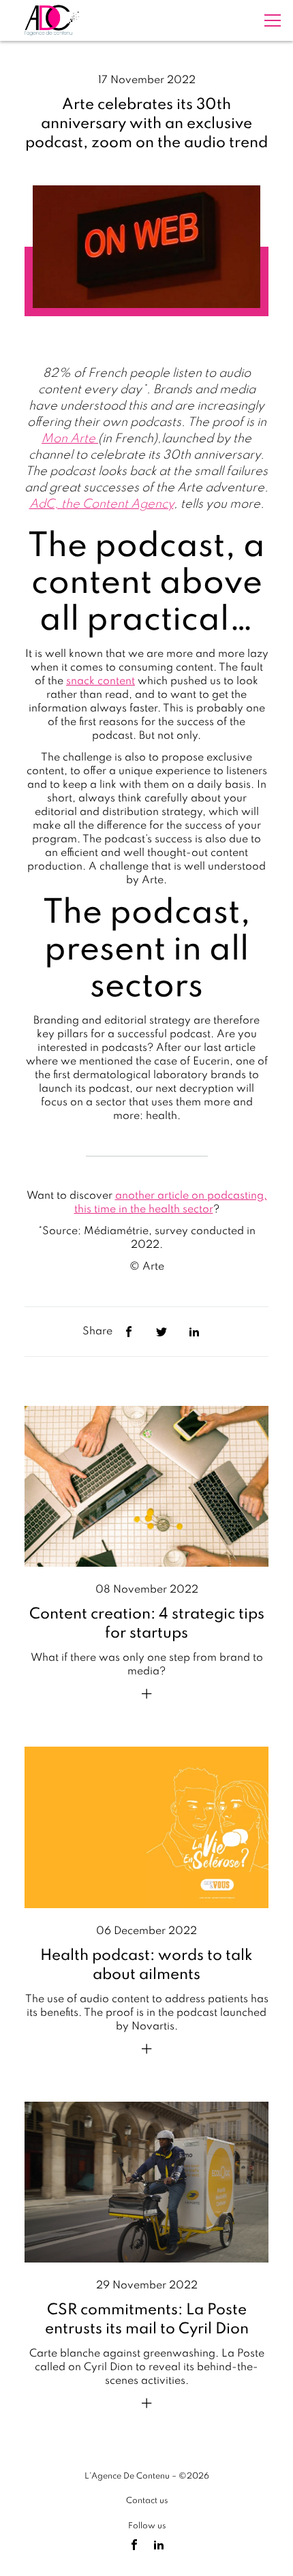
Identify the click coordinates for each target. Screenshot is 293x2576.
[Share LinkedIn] (194, 1332)
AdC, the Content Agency (102, 504)
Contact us (147, 2501)
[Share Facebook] (129, 1332)
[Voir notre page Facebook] (134, 2545)
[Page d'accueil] (52, 20)
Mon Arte (70, 439)
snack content (101, 681)
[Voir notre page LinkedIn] (159, 2545)
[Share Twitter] (161, 1332)
